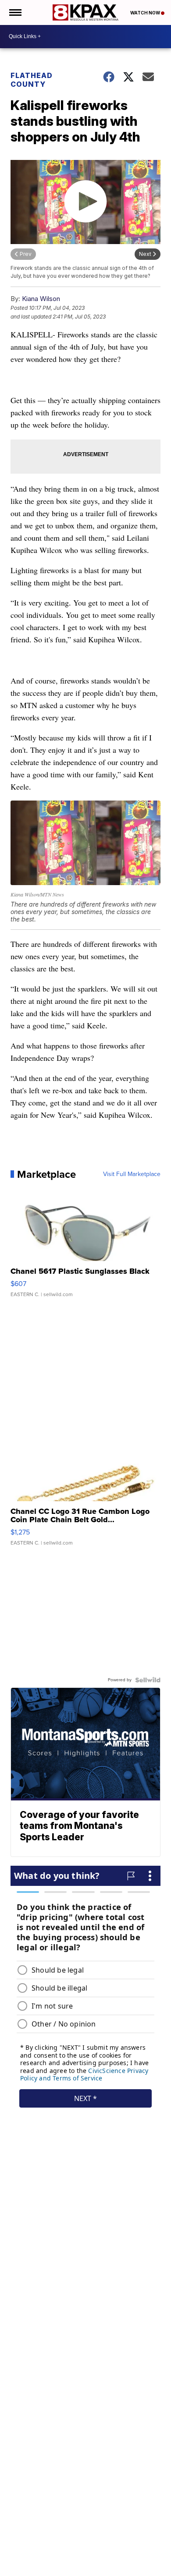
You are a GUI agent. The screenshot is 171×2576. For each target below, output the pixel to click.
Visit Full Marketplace (132, 1174)
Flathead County (32, 80)
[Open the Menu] (15, 12)
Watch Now (146, 13)
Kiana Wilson (41, 299)
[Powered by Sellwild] (148, 1680)
